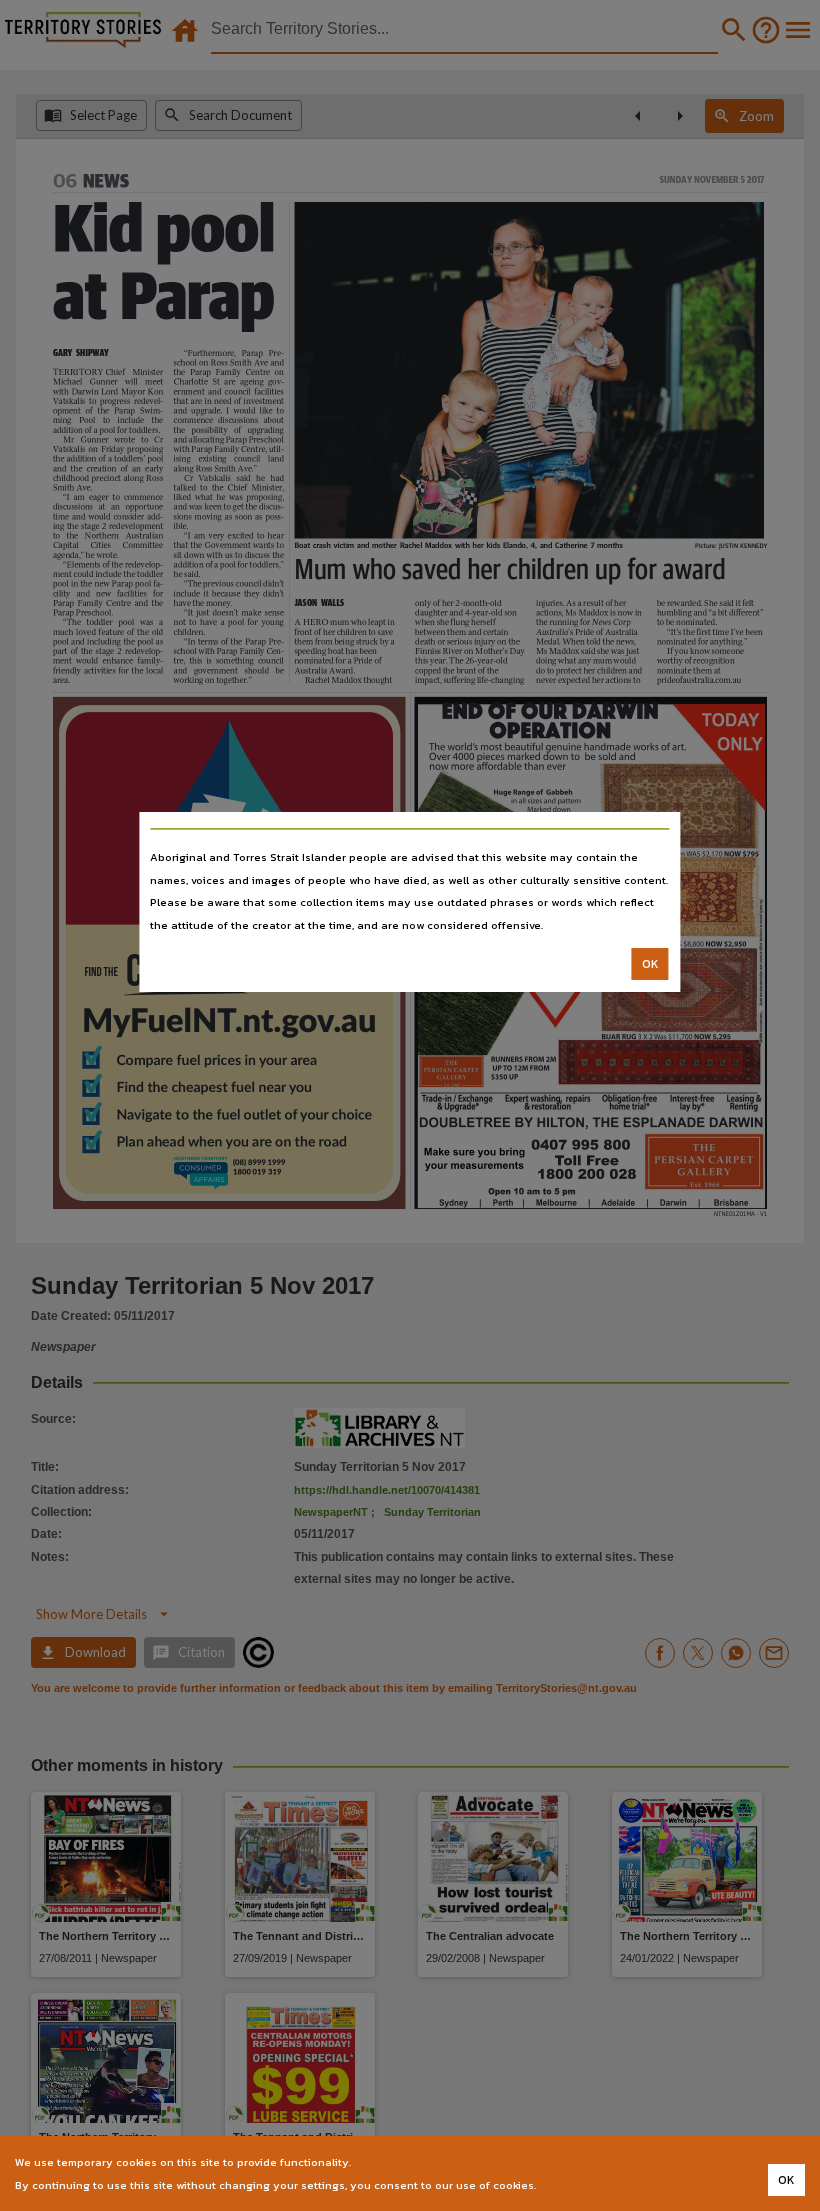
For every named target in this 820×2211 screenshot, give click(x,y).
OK (650, 964)
